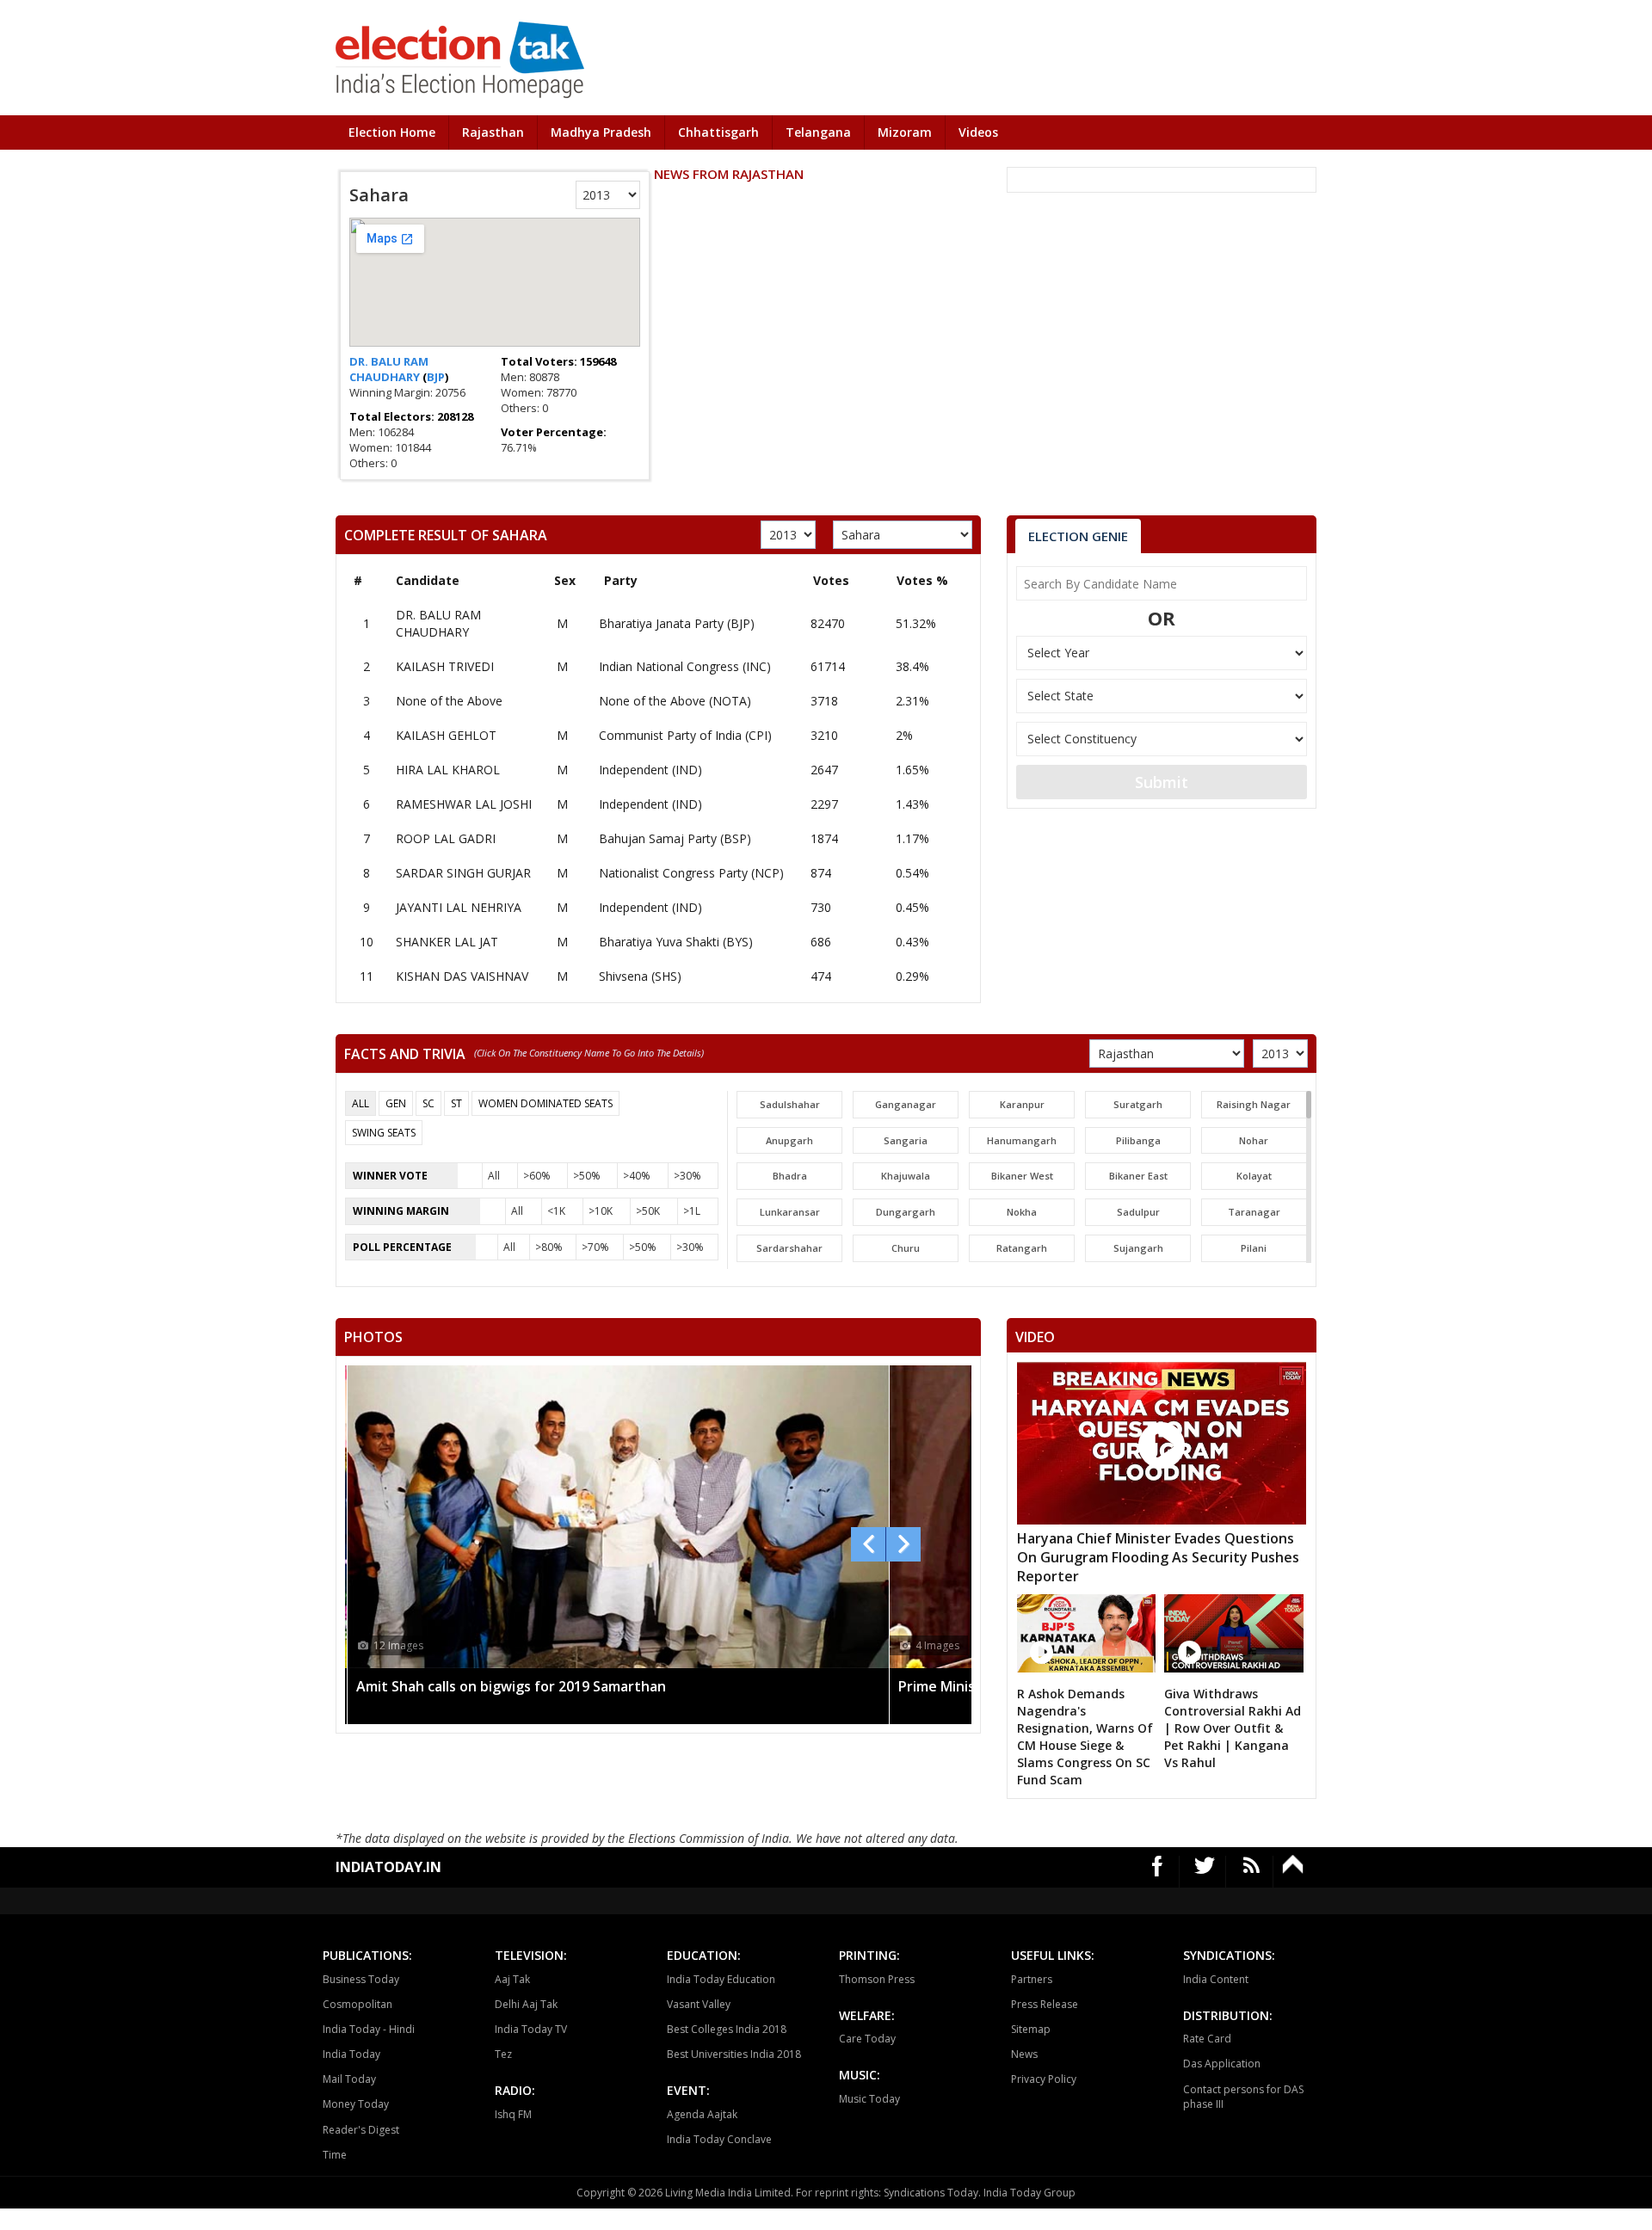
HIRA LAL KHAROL (448, 770)
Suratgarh (1138, 1104)
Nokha (1022, 1212)
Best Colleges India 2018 (727, 2029)
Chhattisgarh (718, 132)
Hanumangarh (1022, 1140)
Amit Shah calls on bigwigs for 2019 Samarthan (511, 1686)
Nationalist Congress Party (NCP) (691, 873)
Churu (906, 1248)
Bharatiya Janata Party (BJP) (677, 623)
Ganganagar (906, 1104)
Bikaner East (1138, 1176)
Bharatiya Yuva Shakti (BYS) (676, 942)
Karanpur (1022, 1104)
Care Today (867, 2039)
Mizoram (905, 132)
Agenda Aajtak (702, 2114)
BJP (436, 377)
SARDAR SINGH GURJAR (463, 873)
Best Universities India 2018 (734, 2054)
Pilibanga (1138, 1140)
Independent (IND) (650, 770)
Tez (503, 2054)
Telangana (818, 132)
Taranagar (1254, 1212)
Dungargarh (906, 1212)
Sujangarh (1138, 1248)
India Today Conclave (719, 2139)
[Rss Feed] (1251, 1872)
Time (335, 2155)
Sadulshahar (790, 1104)
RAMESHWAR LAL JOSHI (464, 804)
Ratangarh (1022, 1248)
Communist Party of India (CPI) (685, 735)
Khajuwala (906, 1176)
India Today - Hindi (369, 2029)
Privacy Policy (1044, 2079)
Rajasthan (493, 132)
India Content (1216, 1979)
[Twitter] (1205, 1872)
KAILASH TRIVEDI (445, 666)
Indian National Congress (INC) (685, 666)
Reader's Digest (361, 2130)
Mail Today (349, 2079)
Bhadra (790, 1176)
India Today (351, 2054)
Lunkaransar (790, 1212)
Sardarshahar (789, 1248)
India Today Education (721, 1979)
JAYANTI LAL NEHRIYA (459, 907)
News (1024, 2054)
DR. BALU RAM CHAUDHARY (389, 369)
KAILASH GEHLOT (446, 735)
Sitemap (1031, 2029)
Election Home (392, 132)
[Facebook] (1158, 1872)
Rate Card (1207, 2039)
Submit (1162, 782)
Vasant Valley (699, 2004)
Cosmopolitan (358, 2004)
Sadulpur (1138, 1212)
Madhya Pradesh (601, 132)
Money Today (356, 2104)
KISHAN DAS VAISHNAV (462, 976)
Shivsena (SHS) (640, 976)
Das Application (1222, 2064)
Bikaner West (1022, 1176)
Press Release (1045, 2004)
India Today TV (531, 2029)
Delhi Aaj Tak (526, 2004)
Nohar (1254, 1140)
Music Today (869, 2099)
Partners (1032, 1979)
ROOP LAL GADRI (446, 838)
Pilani (1254, 1248)
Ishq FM (513, 2114)
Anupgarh (789, 1140)
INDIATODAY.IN (388, 1867)
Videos (978, 132)
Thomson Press (877, 1979)
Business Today (361, 1979)
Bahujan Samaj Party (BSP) (675, 838)
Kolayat (1254, 1176)
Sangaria (906, 1140)
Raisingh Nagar (1254, 1104)
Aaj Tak (512, 1979)
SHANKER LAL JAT (447, 942)
